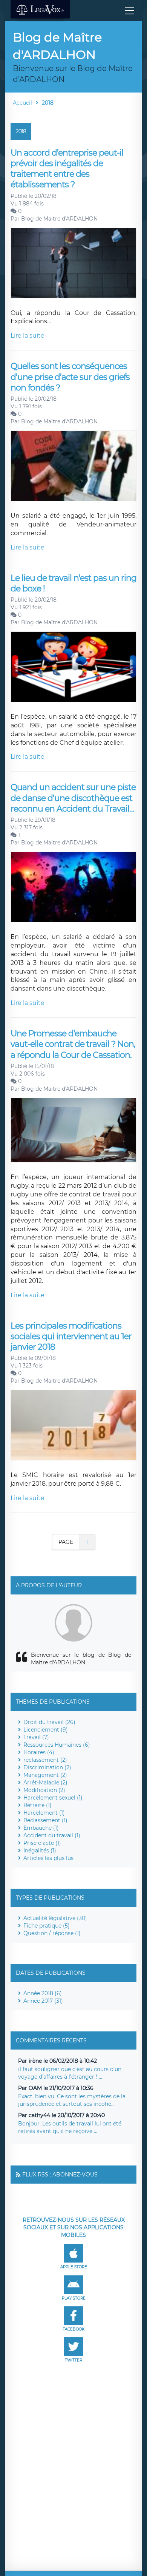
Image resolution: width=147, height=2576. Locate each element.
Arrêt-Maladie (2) (45, 1783)
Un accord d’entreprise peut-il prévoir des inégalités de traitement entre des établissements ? (67, 169)
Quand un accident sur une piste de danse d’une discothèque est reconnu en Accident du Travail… (73, 798)
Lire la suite (28, 336)
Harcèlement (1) (44, 1813)
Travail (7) (36, 1737)
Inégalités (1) (40, 1851)
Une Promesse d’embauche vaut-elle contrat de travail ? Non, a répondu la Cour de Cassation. (73, 1044)
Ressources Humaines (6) (57, 1745)
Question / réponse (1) (52, 1933)
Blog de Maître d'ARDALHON (59, 219)
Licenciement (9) (46, 1730)
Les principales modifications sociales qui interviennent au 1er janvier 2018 (71, 1337)
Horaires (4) (39, 1752)
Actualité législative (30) (55, 1918)
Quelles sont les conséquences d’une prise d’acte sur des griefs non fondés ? (70, 377)
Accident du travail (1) (52, 1835)
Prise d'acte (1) (42, 1843)
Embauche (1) (41, 1828)
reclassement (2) (45, 1760)
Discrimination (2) (47, 1767)
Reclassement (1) (45, 1820)
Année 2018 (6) (43, 1993)
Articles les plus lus (48, 1858)
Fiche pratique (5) (47, 1926)
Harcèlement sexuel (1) (53, 1798)
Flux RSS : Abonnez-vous (60, 2175)
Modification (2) (44, 1790)
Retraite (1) (38, 1805)
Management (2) (45, 1775)
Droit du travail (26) (49, 1722)
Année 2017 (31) (43, 2001)
